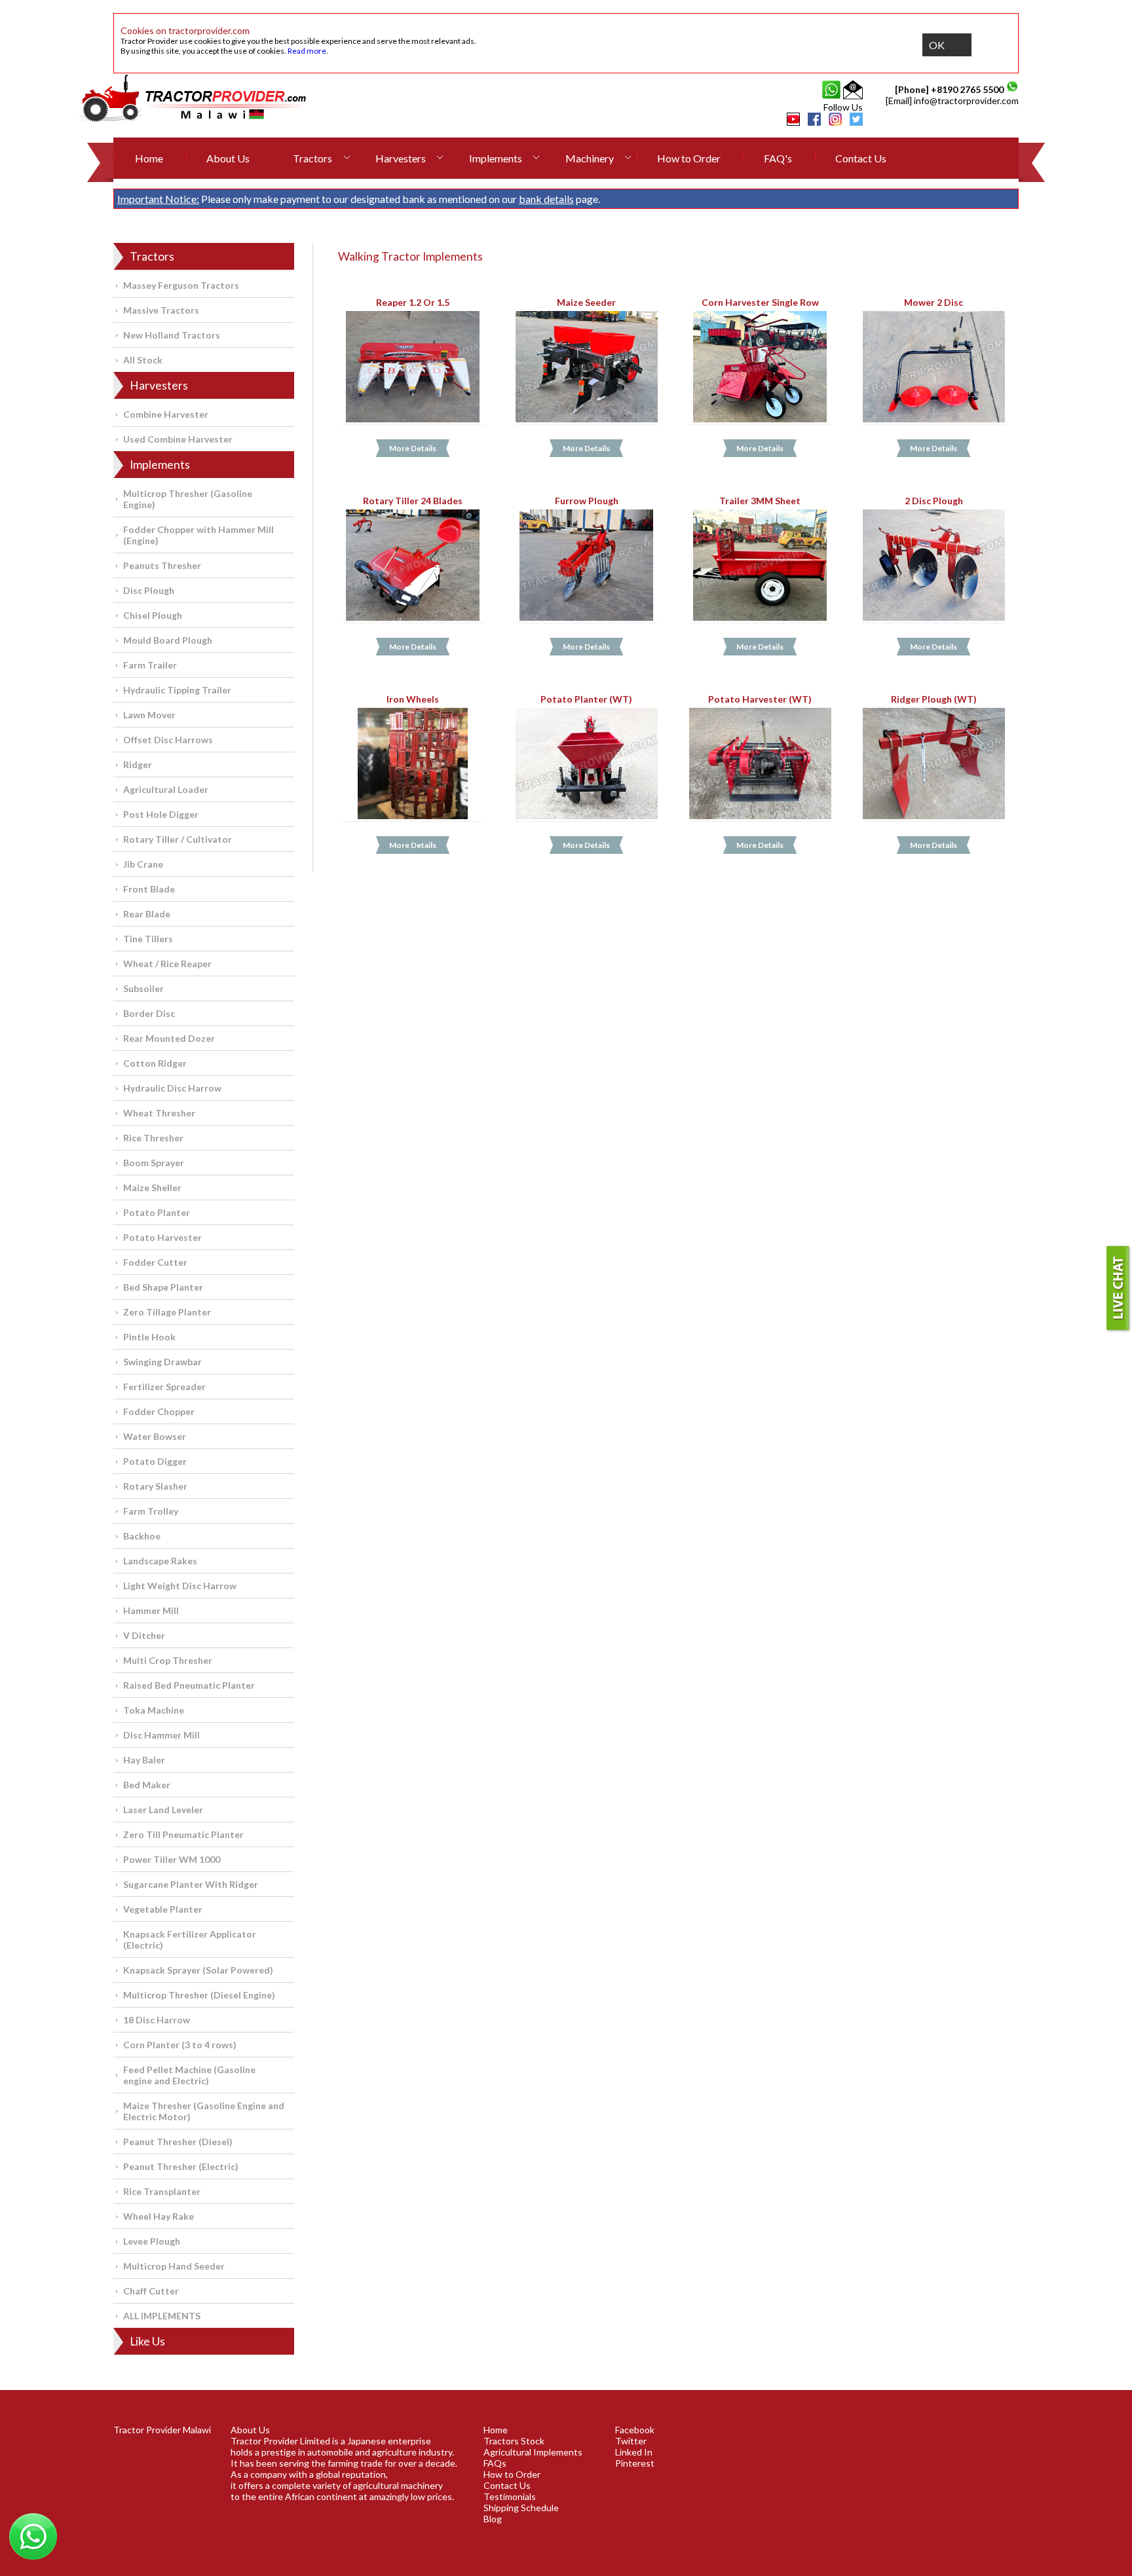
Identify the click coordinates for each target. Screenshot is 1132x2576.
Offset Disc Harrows (168, 740)
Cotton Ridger (155, 1063)
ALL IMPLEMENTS (162, 2316)
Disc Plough (149, 590)
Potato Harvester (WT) (760, 699)
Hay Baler (144, 1760)
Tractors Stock (514, 2441)
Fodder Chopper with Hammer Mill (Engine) (198, 535)
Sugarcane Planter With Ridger (191, 1884)
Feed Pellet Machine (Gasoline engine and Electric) (189, 2075)
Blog (493, 2519)
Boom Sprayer (154, 1163)
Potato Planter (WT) (586, 699)
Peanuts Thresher (162, 565)
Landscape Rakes (160, 1561)
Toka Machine (154, 1710)
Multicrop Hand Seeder (174, 2266)
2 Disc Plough (934, 501)
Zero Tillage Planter (167, 1312)
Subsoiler (143, 988)
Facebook (635, 2430)
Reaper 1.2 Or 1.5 (413, 302)
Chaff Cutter (151, 2291)
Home (149, 158)
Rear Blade (147, 914)
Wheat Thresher (159, 1113)
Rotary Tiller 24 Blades (413, 501)
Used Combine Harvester (178, 439)
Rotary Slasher (155, 1486)
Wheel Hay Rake (159, 2216)
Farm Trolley (151, 1511)
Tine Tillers (148, 939)
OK (937, 45)
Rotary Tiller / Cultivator (178, 839)
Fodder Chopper (159, 1411)
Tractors (312, 158)
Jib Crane (143, 864)
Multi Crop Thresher (168, 1660)
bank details (546, 199)
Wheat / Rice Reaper (167, 964)
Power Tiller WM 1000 (172, 1859)
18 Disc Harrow (157, 2020)
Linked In (634, 2452)
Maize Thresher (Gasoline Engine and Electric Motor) (204, 2111)
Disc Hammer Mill (161, 1735)
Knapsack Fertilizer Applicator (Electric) (190, 1940)
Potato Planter (157, 1212)
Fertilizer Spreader (164, 1387)
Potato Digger (155, 1461)
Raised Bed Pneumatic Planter (189, 1685)
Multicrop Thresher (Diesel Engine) (199, 1995)
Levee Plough (152, 2241)
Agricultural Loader (166, 789)
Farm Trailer (150, 665)
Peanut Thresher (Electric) (181, 2166)
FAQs (495, 2463)
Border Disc (149, 1013)
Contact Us (861, 158)
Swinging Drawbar (162, 1362)
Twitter (631, 2441)
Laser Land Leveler (163, 1810)
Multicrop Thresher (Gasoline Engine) (188, 499)
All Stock (143, 360)
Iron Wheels (413, 699)
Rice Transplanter (162, 2191)
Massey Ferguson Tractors (181, 285)
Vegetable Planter (163, 1909)
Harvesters (401, 158)
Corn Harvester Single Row (760, 302)
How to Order (689, 158)
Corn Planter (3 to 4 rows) (180, 2045)
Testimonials (510, 2496)
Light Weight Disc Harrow (180, 1586)
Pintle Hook (149, 1337)
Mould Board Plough (168, 640)
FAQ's (778, 158)
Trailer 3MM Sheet (760, 501)
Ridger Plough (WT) (934, 699)
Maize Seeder (586, 302)
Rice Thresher (153, 1138)
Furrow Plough (587, 501)
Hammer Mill (151, 1610)
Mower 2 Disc (934, 302)
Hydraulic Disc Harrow (172, 1088)
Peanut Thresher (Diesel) (178, 2142)
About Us (228, 158)
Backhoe (142, 1536)
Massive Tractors (161, 310)
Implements (496, 158)
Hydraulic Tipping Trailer (177, 690)
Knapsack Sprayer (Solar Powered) (198, 1970)
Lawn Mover (149, 715)
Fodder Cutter (155, 1262)
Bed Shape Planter (163, 1287)
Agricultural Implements (533, 2452)
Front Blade (149, 889)
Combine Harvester (166, 414)
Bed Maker (147, 1785)
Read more (307, 51)
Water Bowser (155, 1436)
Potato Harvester (162, 1237)
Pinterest (635, 2463)
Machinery (590, 158)
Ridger (138, 764)
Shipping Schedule (521, 2508)
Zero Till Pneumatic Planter (183, 1834)
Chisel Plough (153, 615)
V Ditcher (144, 1635)
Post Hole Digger (161, 814)
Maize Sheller (152, 1187)
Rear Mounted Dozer (169, 1038)
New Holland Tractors (172, 335)
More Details (413, 449)
